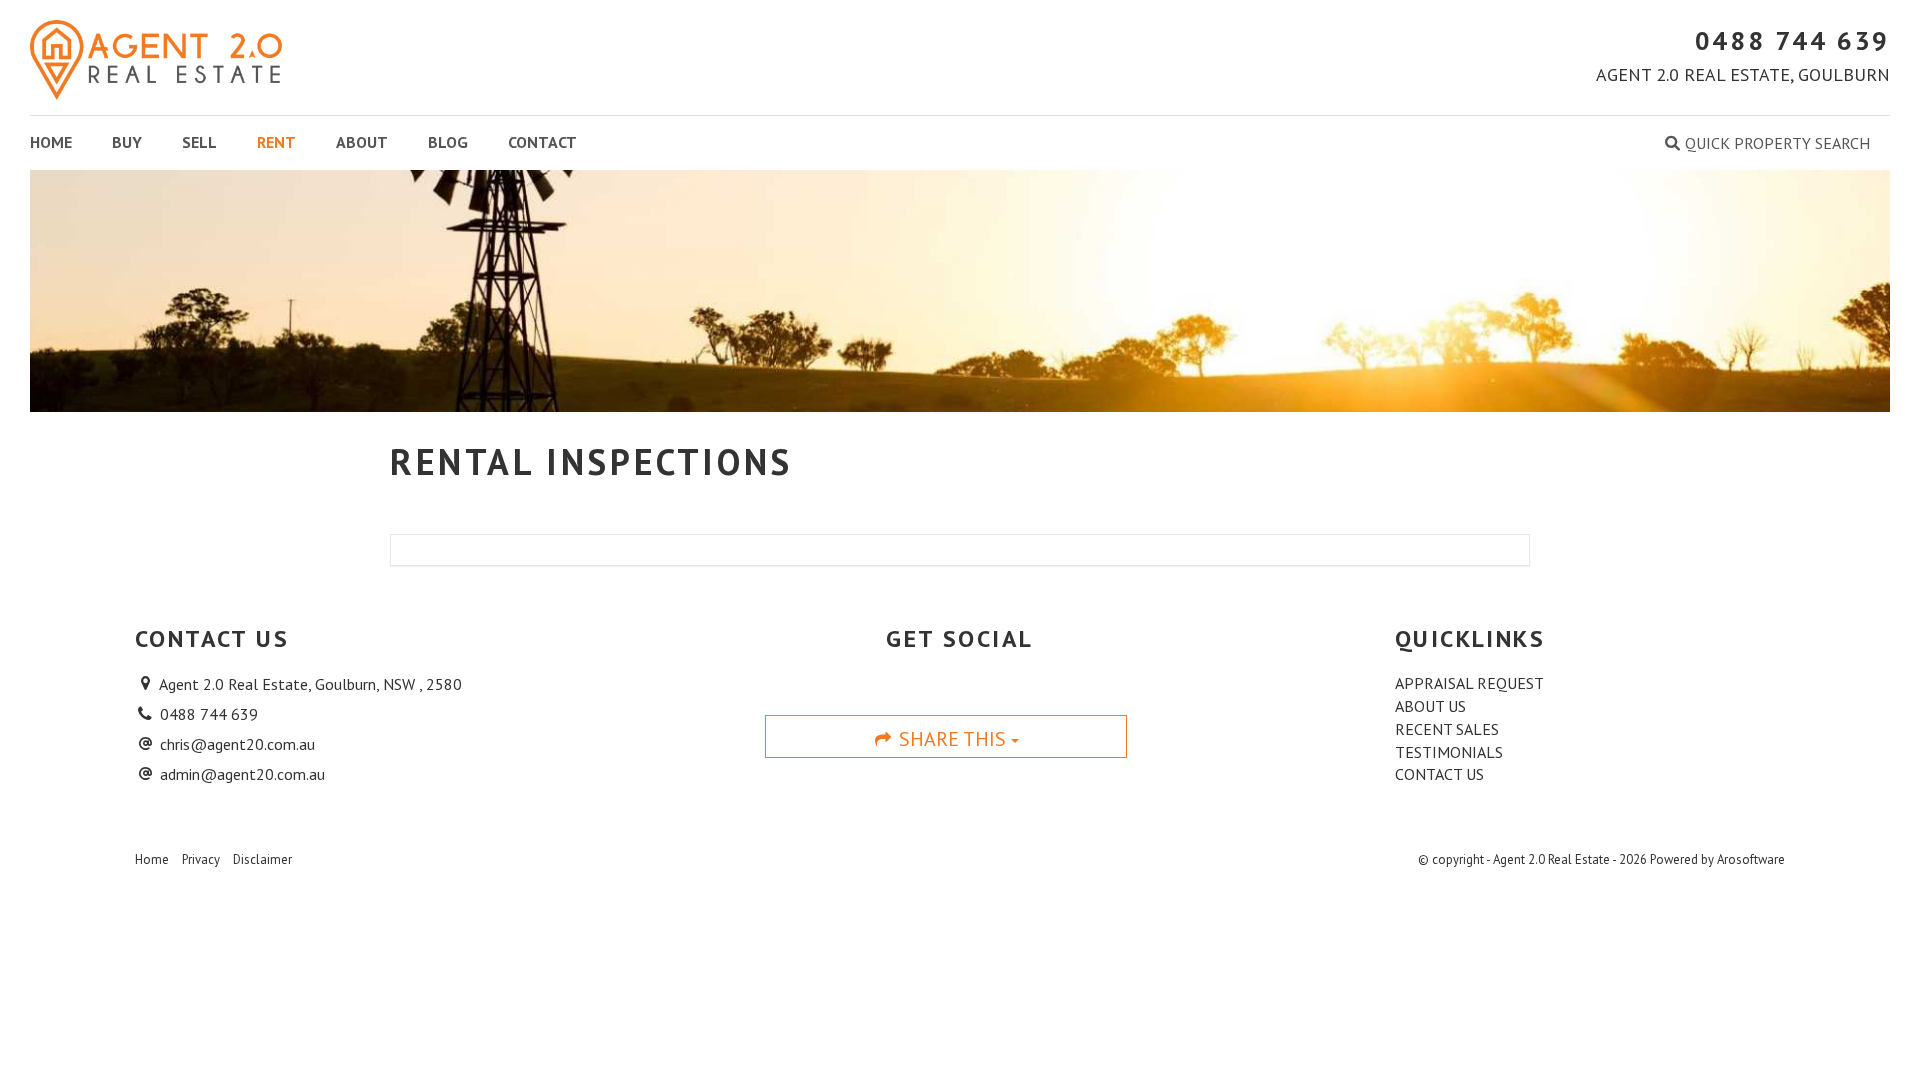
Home (51, 142)
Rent (276, 142)
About (362, 142)
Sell (199, 142)
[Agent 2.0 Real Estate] (156, 56)
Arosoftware (1751, 859)
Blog (448, 142)
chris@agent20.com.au (237, 744)
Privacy (201, 859)
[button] (1767, 143)
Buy (127, 142)
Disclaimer (262, 859)
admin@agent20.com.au (242, 774)
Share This (952, 739)
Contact (542, 142)
